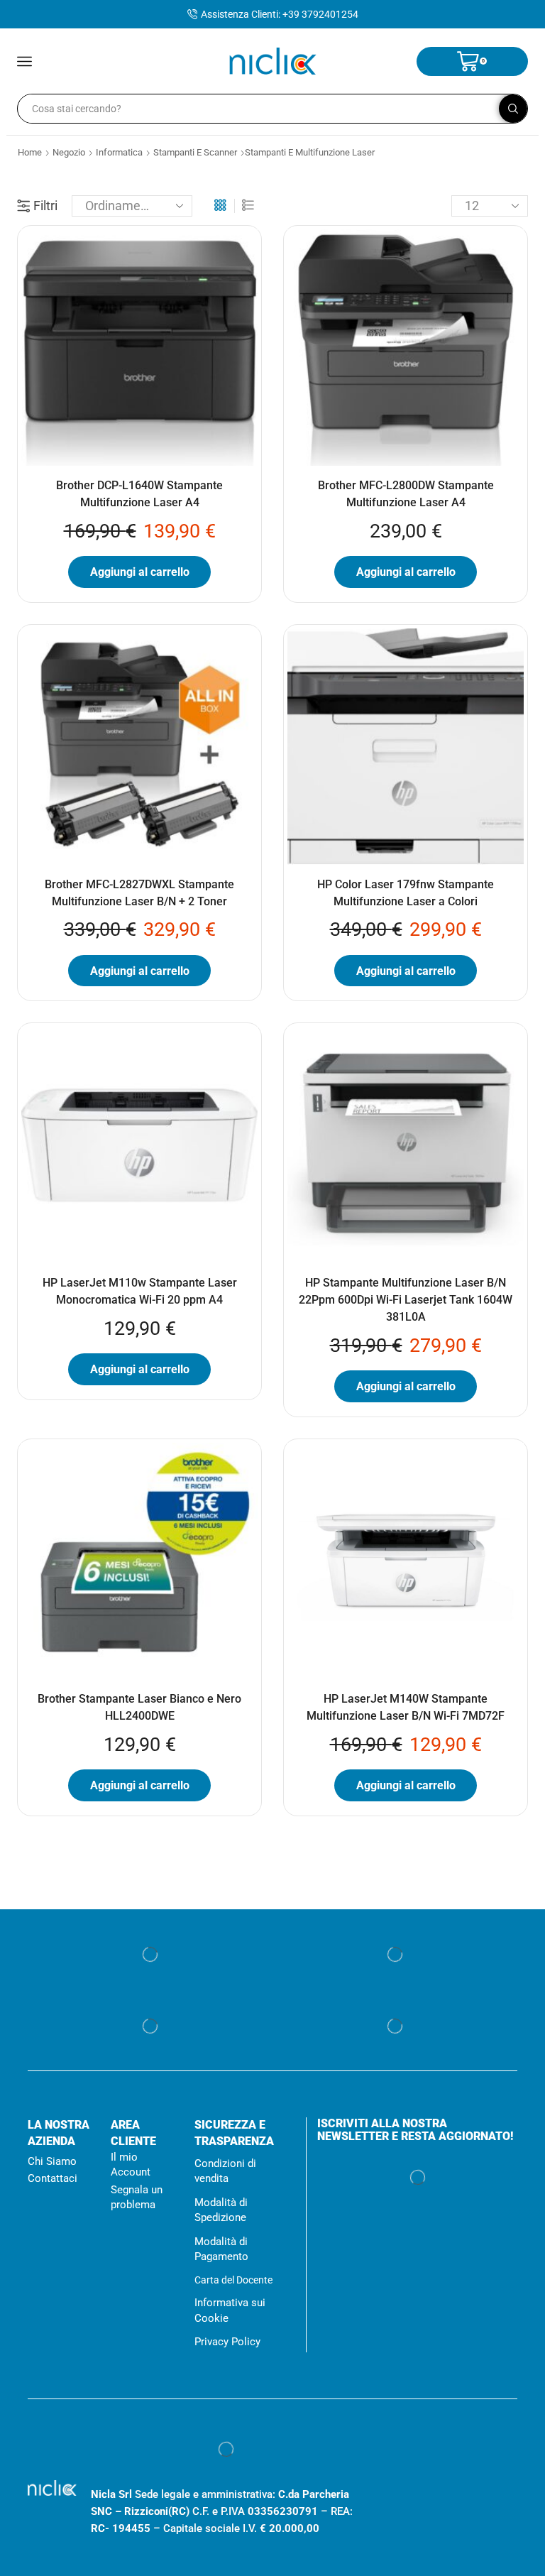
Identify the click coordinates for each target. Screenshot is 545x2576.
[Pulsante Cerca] (513, 109)
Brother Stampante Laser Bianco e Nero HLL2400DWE (139, 1707)
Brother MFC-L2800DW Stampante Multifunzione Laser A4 (406, 494)
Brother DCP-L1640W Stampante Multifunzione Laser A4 (139, 494)
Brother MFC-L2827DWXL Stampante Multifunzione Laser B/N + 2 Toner (139, 893)
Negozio (71, 152)
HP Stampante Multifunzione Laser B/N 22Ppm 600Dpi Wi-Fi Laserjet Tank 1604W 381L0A (406, 1300)
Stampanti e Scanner (199, 152)
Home (30, 152)
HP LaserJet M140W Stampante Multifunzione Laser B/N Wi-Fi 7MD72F (406, 1707)
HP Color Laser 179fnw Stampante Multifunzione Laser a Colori (406, 893)
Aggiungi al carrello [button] (140, 572)
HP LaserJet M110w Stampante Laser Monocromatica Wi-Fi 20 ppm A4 (140, 1291)
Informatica (123, 152)
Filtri (45, 206)
